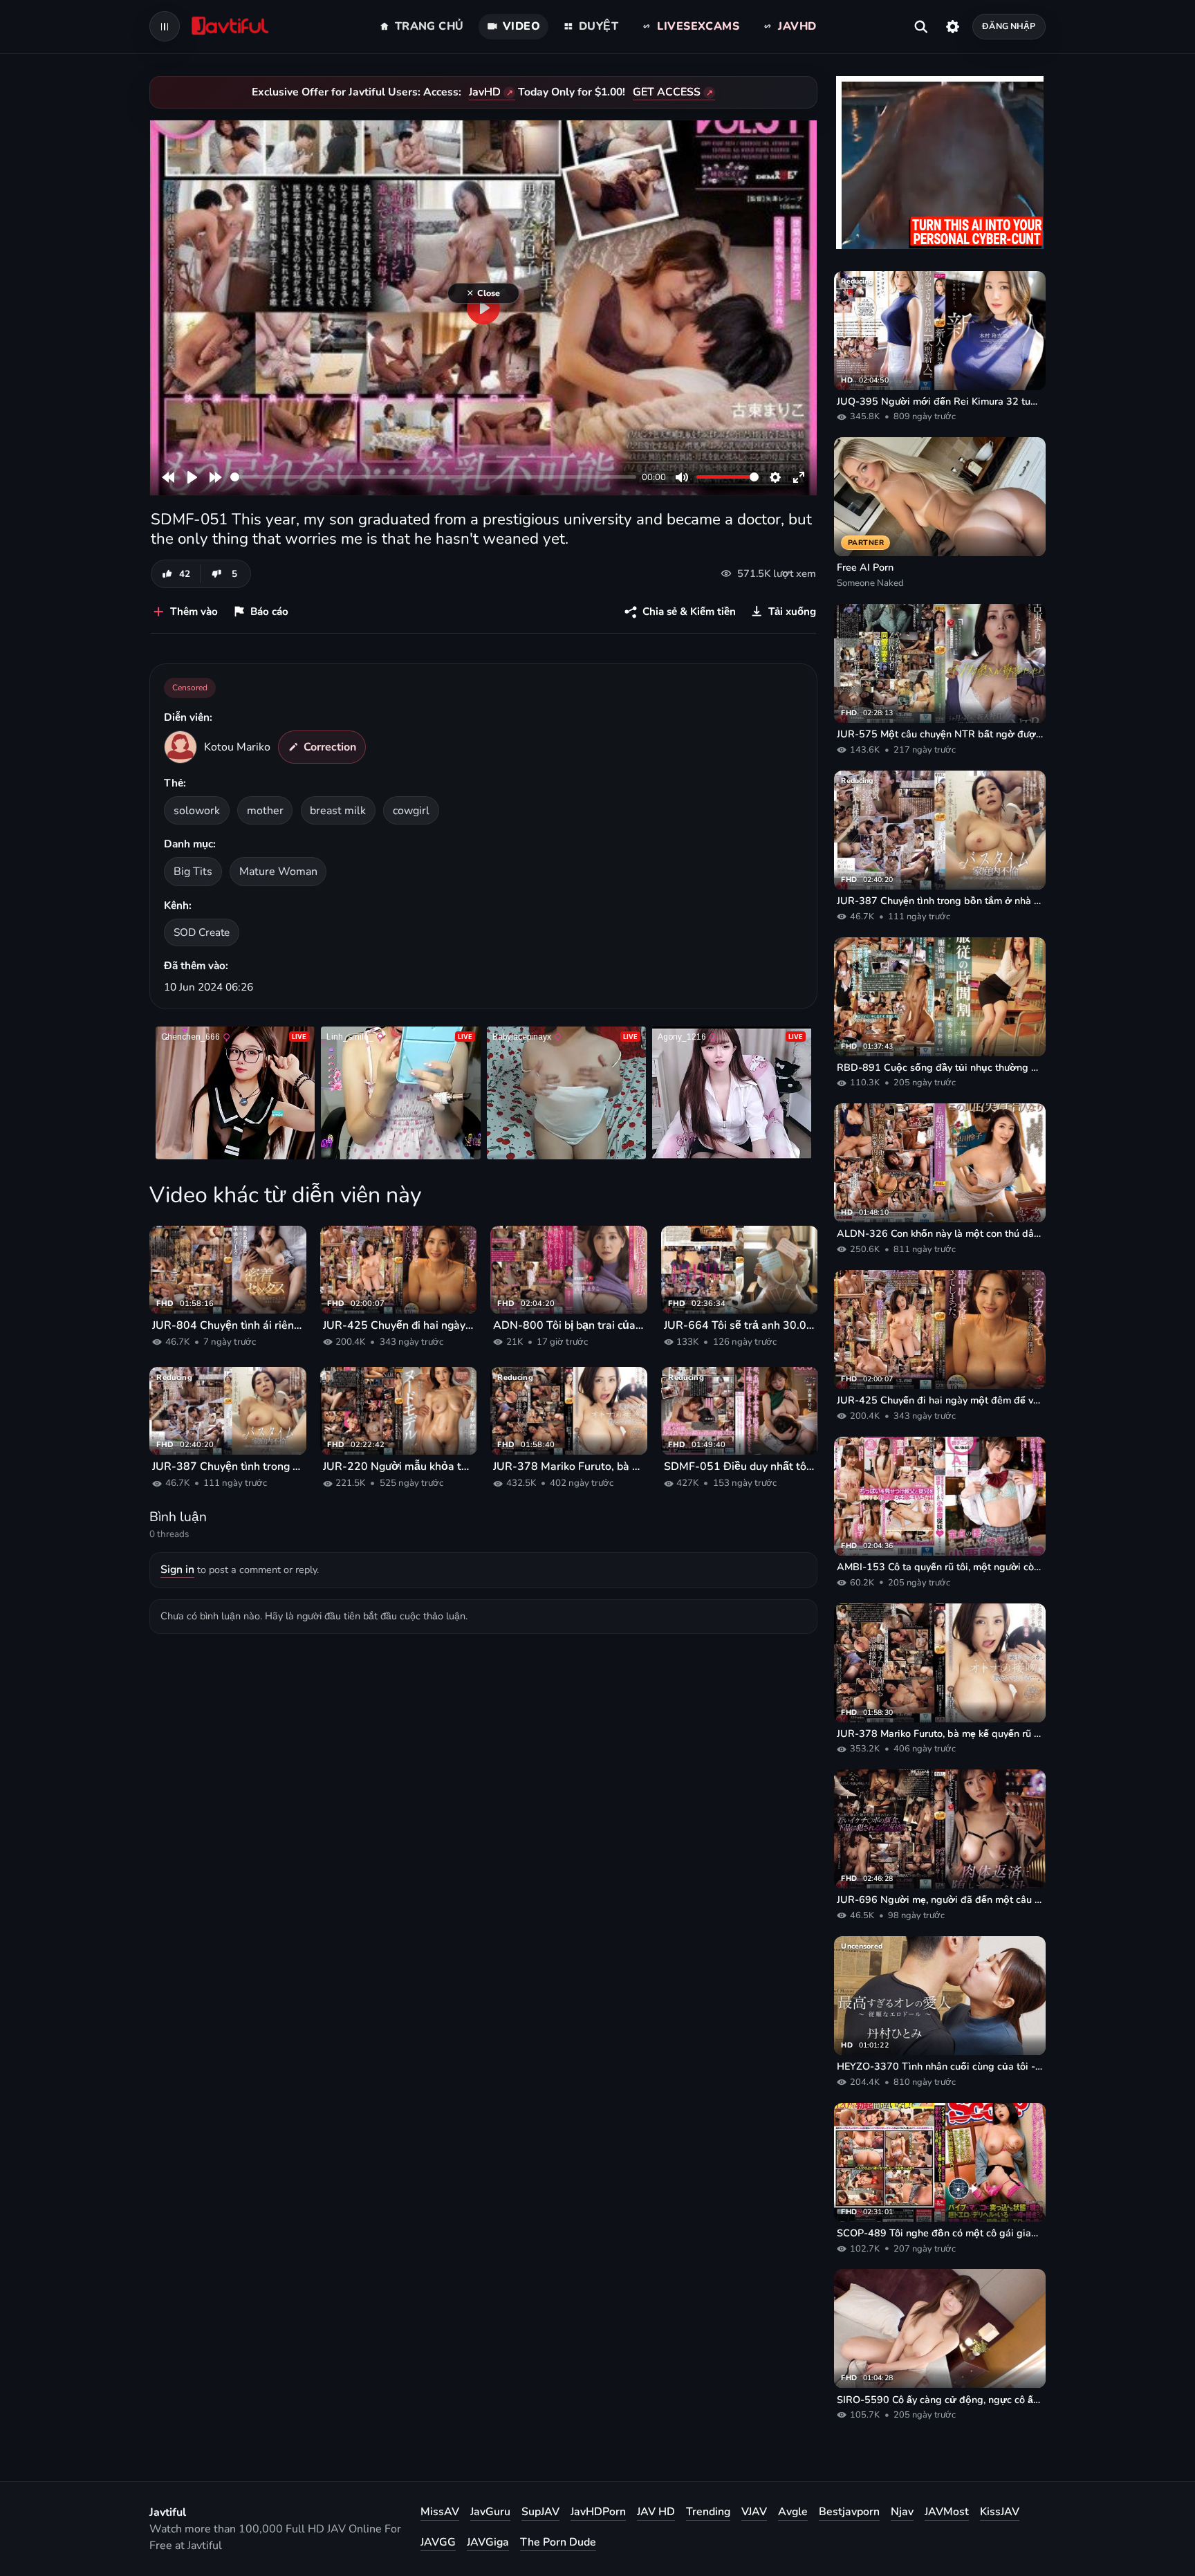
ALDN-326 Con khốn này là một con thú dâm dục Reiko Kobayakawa (940, 1233)
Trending (708, 2512)
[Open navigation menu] (165, 26)
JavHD (485, 92)
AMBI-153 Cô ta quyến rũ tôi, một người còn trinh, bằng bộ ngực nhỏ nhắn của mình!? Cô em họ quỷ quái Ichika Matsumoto (940, 1567)
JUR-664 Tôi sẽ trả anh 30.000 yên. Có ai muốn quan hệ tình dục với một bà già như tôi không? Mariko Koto (740, 1325)
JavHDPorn (598, 2512)
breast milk (338, 811)
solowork (197, 811)
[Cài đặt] (953, 26)
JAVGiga (488, 2542)
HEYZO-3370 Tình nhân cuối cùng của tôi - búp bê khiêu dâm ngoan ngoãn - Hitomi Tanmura (940, 2066)
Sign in (177, 1570)
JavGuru (490, 2512)
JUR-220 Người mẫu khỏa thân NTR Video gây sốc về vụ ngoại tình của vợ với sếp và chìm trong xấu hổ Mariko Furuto (399, 1466)
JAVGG (438, 2542)
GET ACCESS (667, 92)
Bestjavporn (849, 2512)
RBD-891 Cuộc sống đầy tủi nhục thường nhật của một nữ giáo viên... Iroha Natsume (940, 1067)
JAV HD (656, 2512)
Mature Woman (278, 872)
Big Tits (193, 872)
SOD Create (202, 932)
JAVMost (947, 2512)
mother (265, 811)
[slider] (433, 477)
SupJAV (540, 2512)
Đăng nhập (1009, 26)
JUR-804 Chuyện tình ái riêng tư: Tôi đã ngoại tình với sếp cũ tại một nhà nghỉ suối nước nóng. (228, 1325)
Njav (902, 2512)
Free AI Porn (865, 567)
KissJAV (1000, 2512)
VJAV (754, 2512)
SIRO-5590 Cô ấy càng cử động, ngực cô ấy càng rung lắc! (940, 2400)
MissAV (440, 2512)
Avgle (793, 2512)
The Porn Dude (558, 2542)
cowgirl (411, 811)
